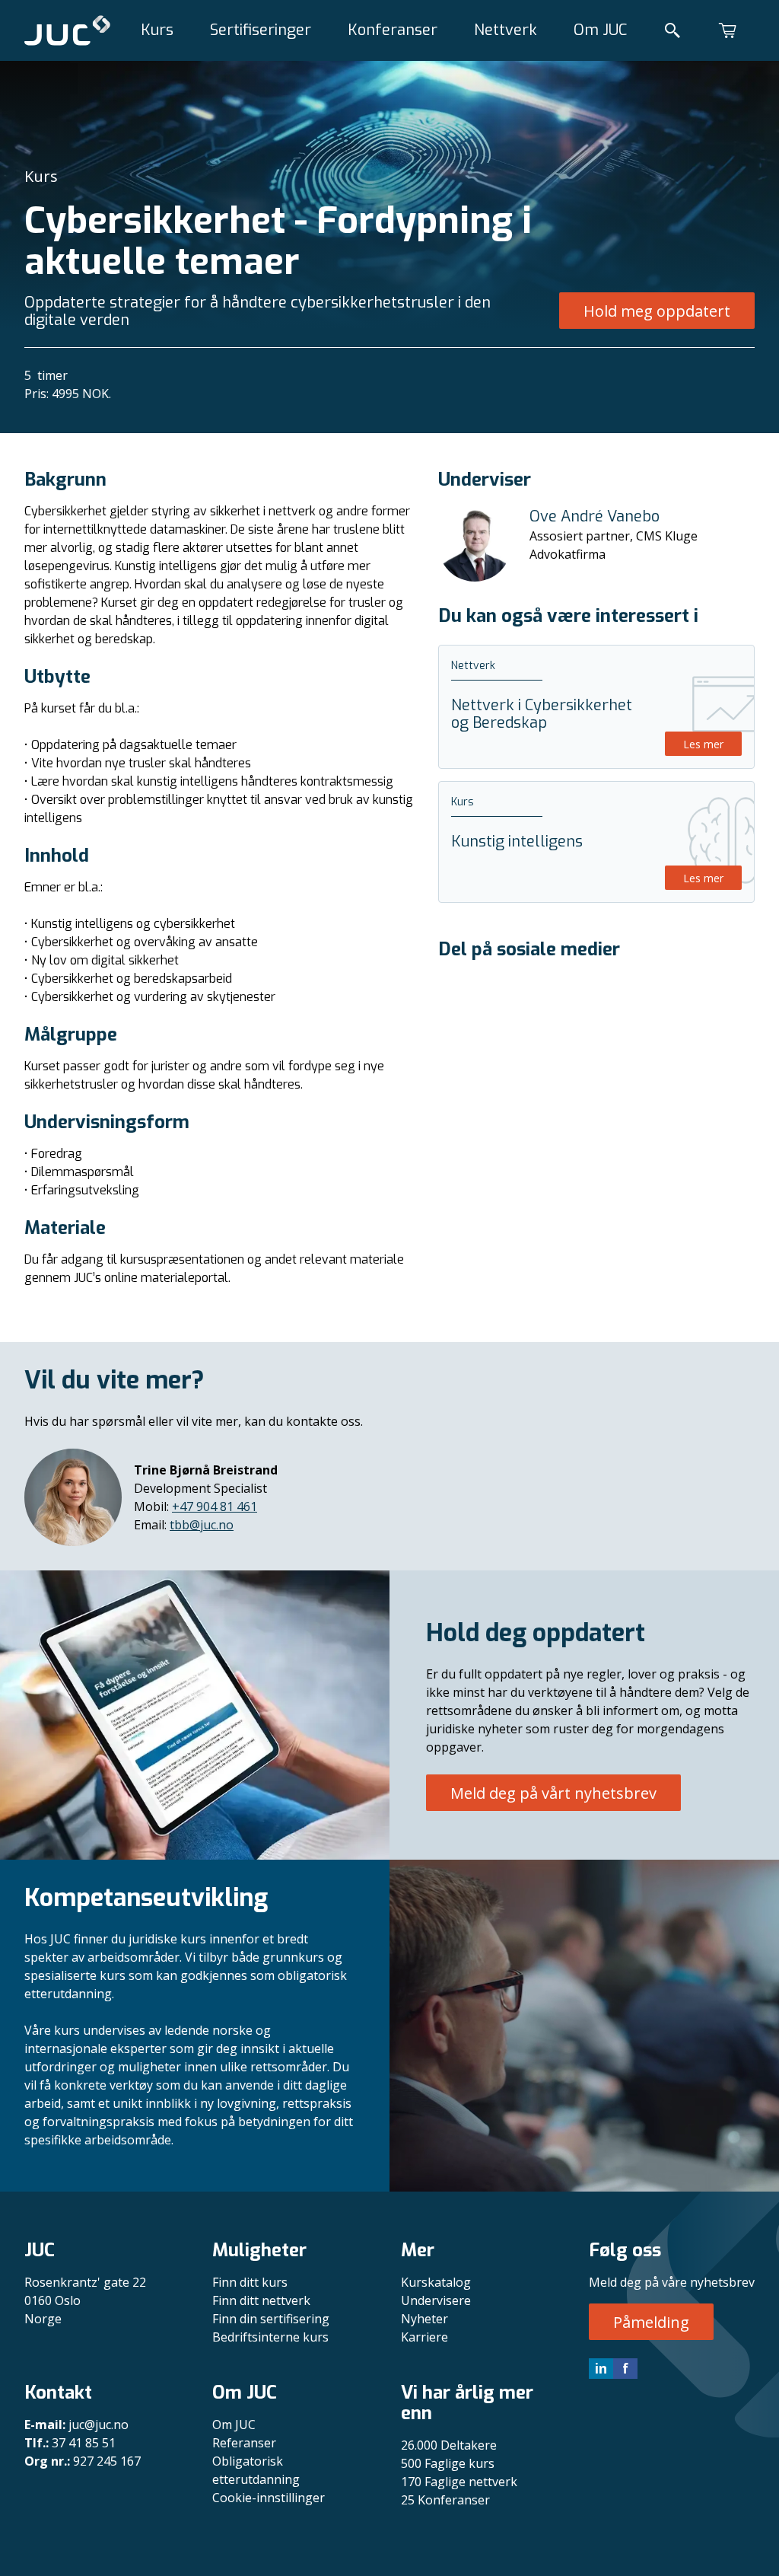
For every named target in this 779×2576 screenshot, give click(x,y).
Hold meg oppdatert (657, 311)
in (601, 2368)
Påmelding (651, 2322)
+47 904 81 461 (215, 1506)
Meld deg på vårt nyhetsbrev (553, 1793)
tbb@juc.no (202, 1525)
